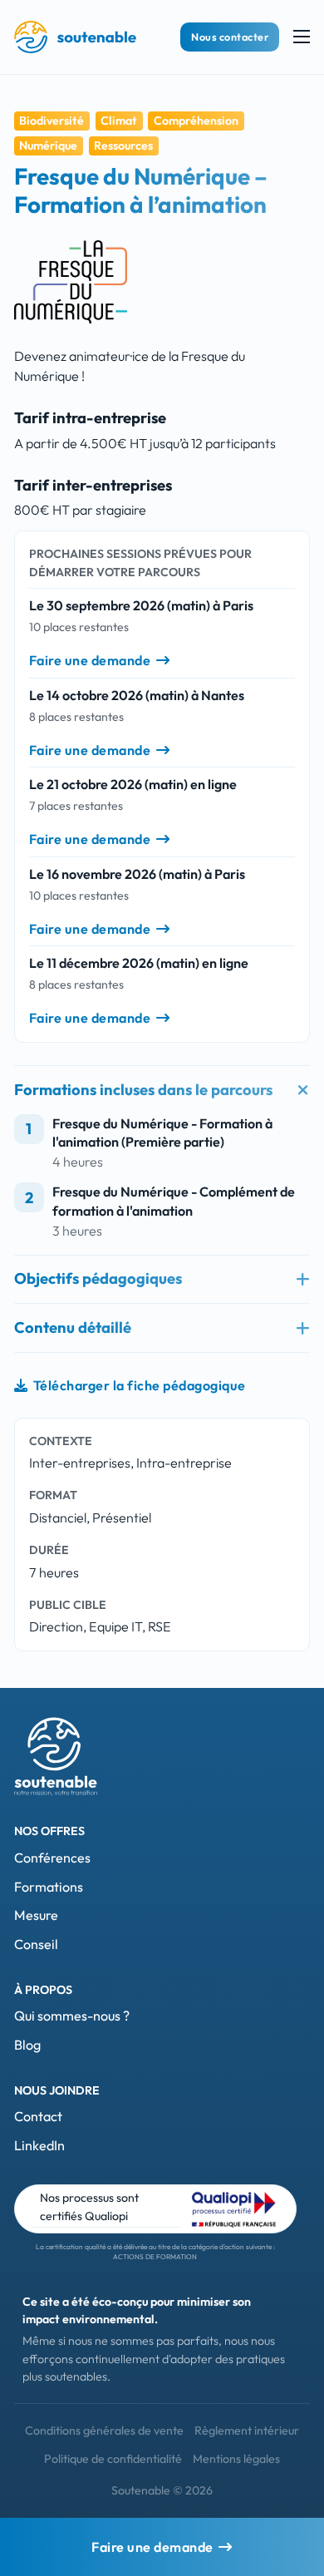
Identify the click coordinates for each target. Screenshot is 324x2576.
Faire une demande (90, 660)
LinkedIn (39, 2145)
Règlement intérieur (247, 2430)
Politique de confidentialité (113, 2459)
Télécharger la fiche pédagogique (140, 1385)
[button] (162, 1090)
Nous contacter (230, 37)
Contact (38, 2116)
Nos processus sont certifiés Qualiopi (89, 2206)
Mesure (36, 1915)
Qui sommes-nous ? (72, 2016)
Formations (49, 1887)
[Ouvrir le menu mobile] (302, 37)
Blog (27, 2045)
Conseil (36, 1944)
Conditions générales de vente (104, 2430)
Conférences (52, 1858)
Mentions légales (236, 2459)
